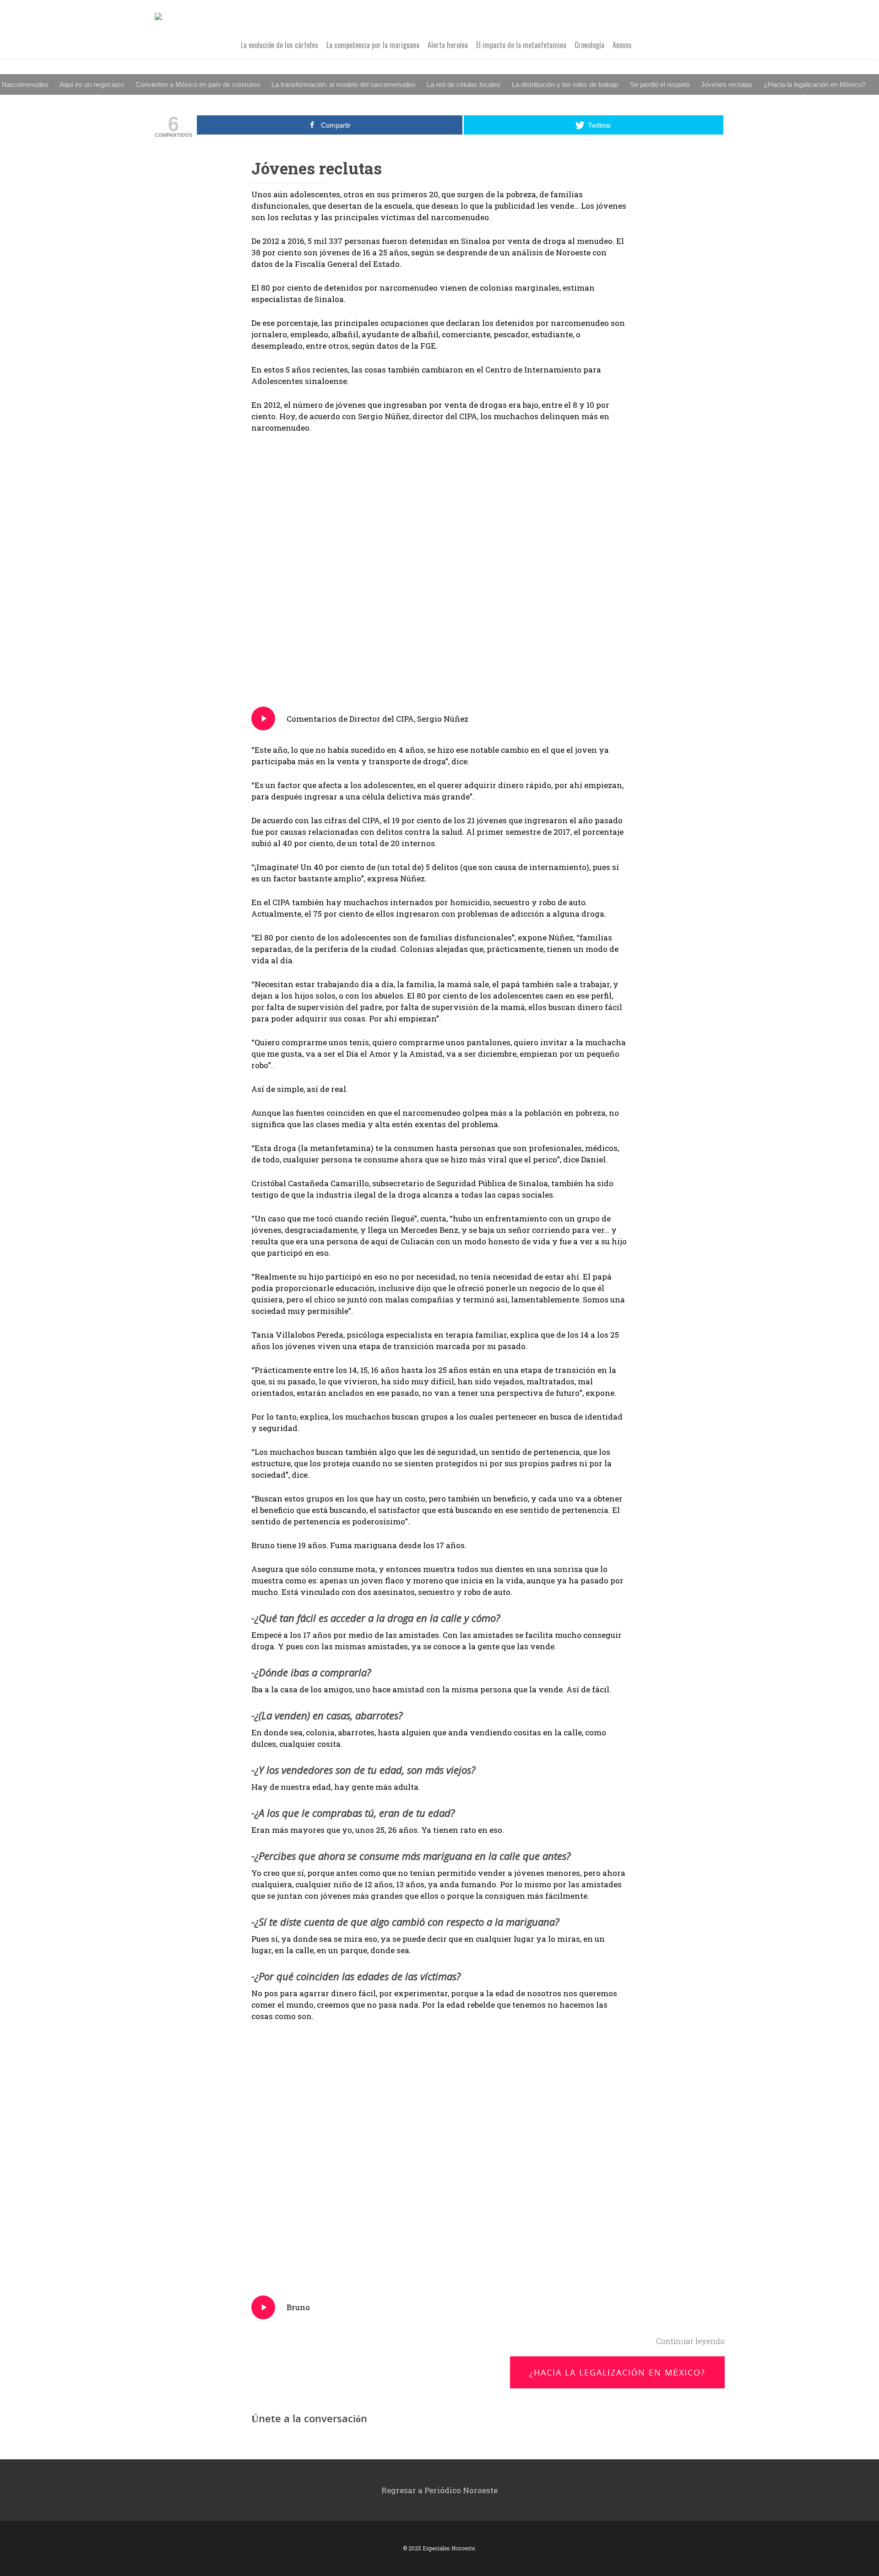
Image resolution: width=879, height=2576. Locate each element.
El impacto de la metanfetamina (521, 45)
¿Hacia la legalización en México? (814, 84)
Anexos (622, 45)
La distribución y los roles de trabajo (565, 84)
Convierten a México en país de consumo (198, 84)
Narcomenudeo (25, 84)
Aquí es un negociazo (92, 84)
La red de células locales (464, 84)
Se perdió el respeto (660, 84)
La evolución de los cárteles (279, 45)
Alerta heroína (448, 45)
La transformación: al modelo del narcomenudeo (343, 84)
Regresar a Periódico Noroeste (439, 2490)
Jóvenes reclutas (727, 84)
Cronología (589, 45)
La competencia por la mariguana (373, 45)
